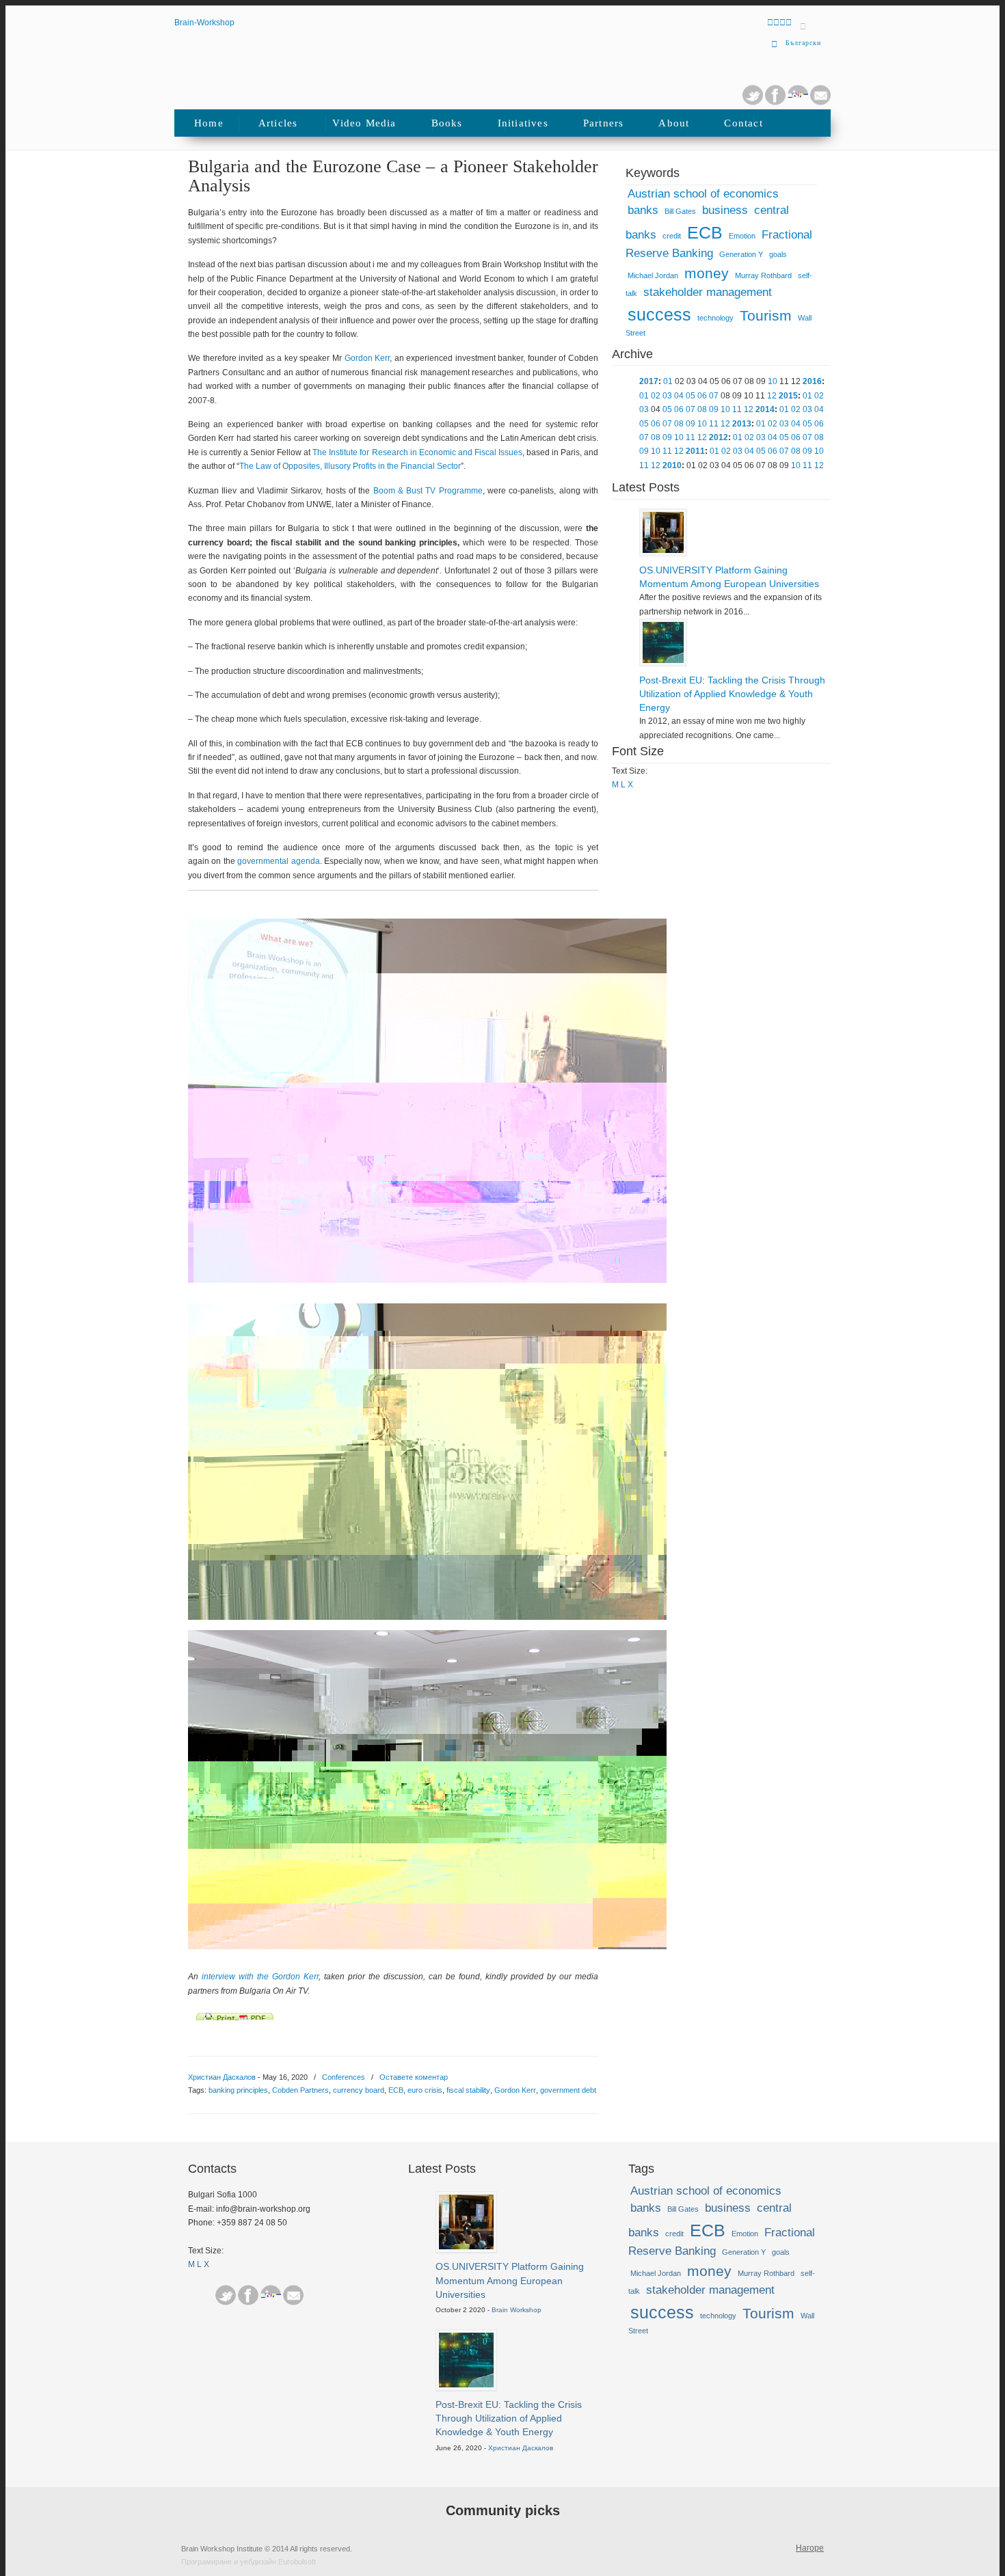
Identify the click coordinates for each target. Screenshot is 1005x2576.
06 (702, 396)
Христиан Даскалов (222, 2077)
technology (715, 318)
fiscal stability (468, 2090)
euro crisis (425, 2090)
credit (672, 236)
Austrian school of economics (703, 194)
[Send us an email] (820, 103)
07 (714, 396)
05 (691, 396)
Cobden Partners (300, 2090)
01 (668, 381)
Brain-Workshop (204, 23)
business (725, 210)
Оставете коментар (414, 2077)
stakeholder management (708, 292)
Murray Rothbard (763, 275)
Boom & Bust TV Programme (428, 491)
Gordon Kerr (367, 358)
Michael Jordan (653, 275)
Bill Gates (680, 211)
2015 (788, 396)
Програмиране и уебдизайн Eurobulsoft (249, 2562)
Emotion (742, 236)
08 (702, 409)
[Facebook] (248, 2295)
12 (772, 396)
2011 (695, 451)
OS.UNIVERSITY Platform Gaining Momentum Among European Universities (729, 577)
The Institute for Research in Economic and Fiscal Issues (417, 452)
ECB (396, 2090)
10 (773, 381)
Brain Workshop (517, 2310)
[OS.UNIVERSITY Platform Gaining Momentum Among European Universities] (663, 550)
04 (679, 396)
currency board (359, 2090)
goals (778, 254)
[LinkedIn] (798, 103)
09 (714, 409)
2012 (719, 437)
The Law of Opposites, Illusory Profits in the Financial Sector (350, 466)
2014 (765, 409)
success (659, 314)
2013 (742, 424)
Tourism (766, 316)
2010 (672, 465)
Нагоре (810, 2548)
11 (737, 409)
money (707, 273)
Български (803, 43)
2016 (812, 381)
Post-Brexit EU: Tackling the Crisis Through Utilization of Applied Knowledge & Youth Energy (732, 694)
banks (643, 210)
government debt (568, 2090)
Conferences (344, 2077)
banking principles (238, 2090)
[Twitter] (753, 103)
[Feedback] (16, 228)
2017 (649, 381)
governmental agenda (278, 861)
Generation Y (741, 254)
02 (656, 396)
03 (667, 396)
